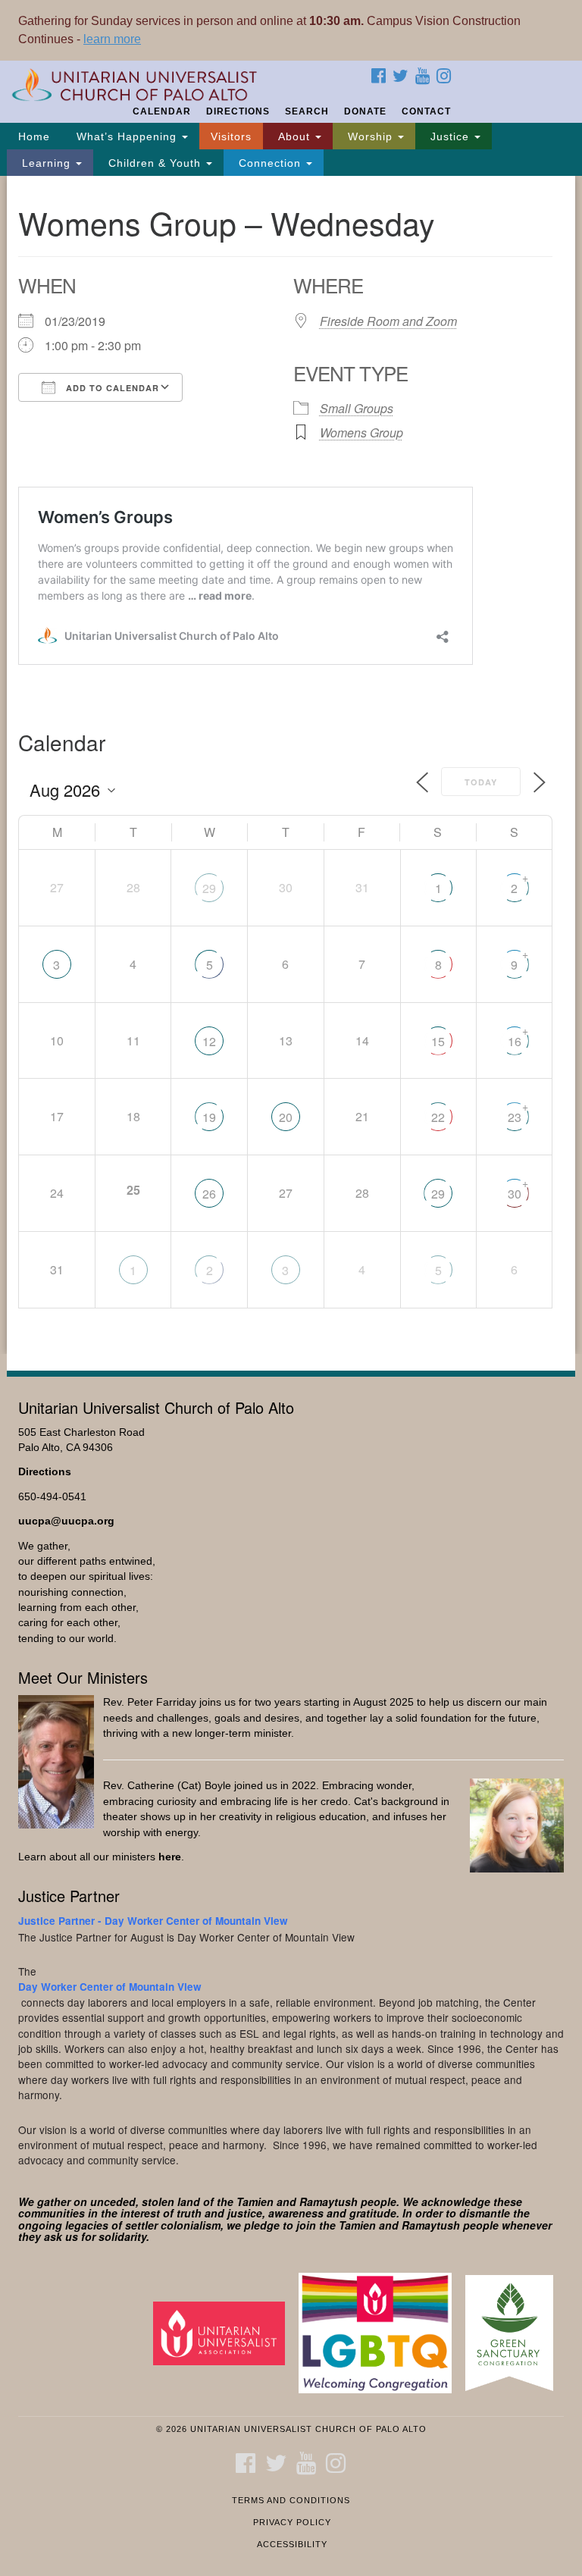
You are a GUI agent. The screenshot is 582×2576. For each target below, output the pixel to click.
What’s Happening (127, 136)
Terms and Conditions (291, 2500)
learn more (112, 39)
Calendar (162, 111)
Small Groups (357, 408)
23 (515, 1117)
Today (481, 782)
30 (515, 1194)
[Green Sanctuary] (515, 2332)
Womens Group (361, 432)
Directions (238, 111)
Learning (46, 163)
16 (515, 1041)
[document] (291, 765)
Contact (426, 111)
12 (209, 1041)
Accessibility (292, 2544)
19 (209, 1117)
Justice (450, 136)
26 (209, 1194)
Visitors (231, 136)
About (294, 136)
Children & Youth (155, 163)
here (170, 1857)
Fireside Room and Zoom (388, 321)
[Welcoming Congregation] (380, 2332)
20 (286, 1117)
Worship (370, 136)
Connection (270, 163)
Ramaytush (329, 2202)
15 (438, 1041)
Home (34, 136)
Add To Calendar (111, 388)
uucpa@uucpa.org (66, 1521)
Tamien (255, 2202)
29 (209, 888)
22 (438, 1117)
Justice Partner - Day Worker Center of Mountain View (153, 1921)
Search (307, 111)
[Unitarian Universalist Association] (224, 2332)
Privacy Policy (292, 2522)
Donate (365, 111)
